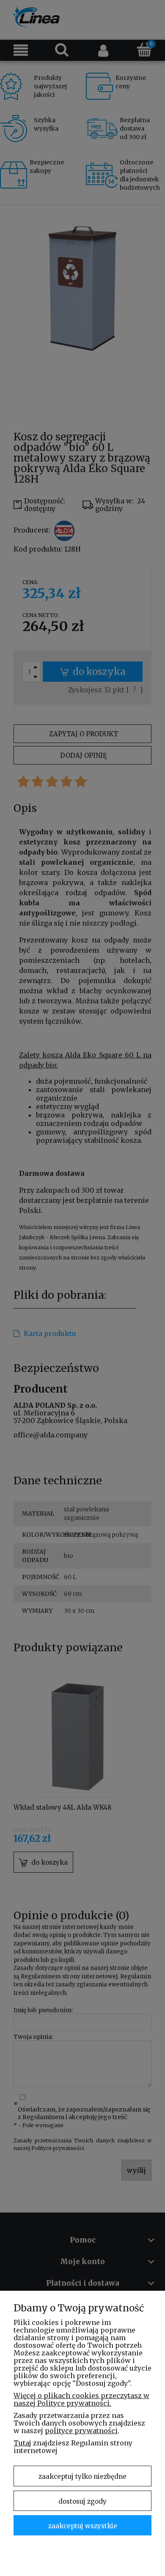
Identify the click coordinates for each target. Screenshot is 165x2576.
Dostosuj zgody (82, 2501)
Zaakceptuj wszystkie (83, 2526)
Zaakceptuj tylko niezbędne (82, 2476)
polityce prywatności (81, 2431)
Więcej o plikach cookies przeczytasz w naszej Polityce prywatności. (81, 2399)
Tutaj (22, 2443)
